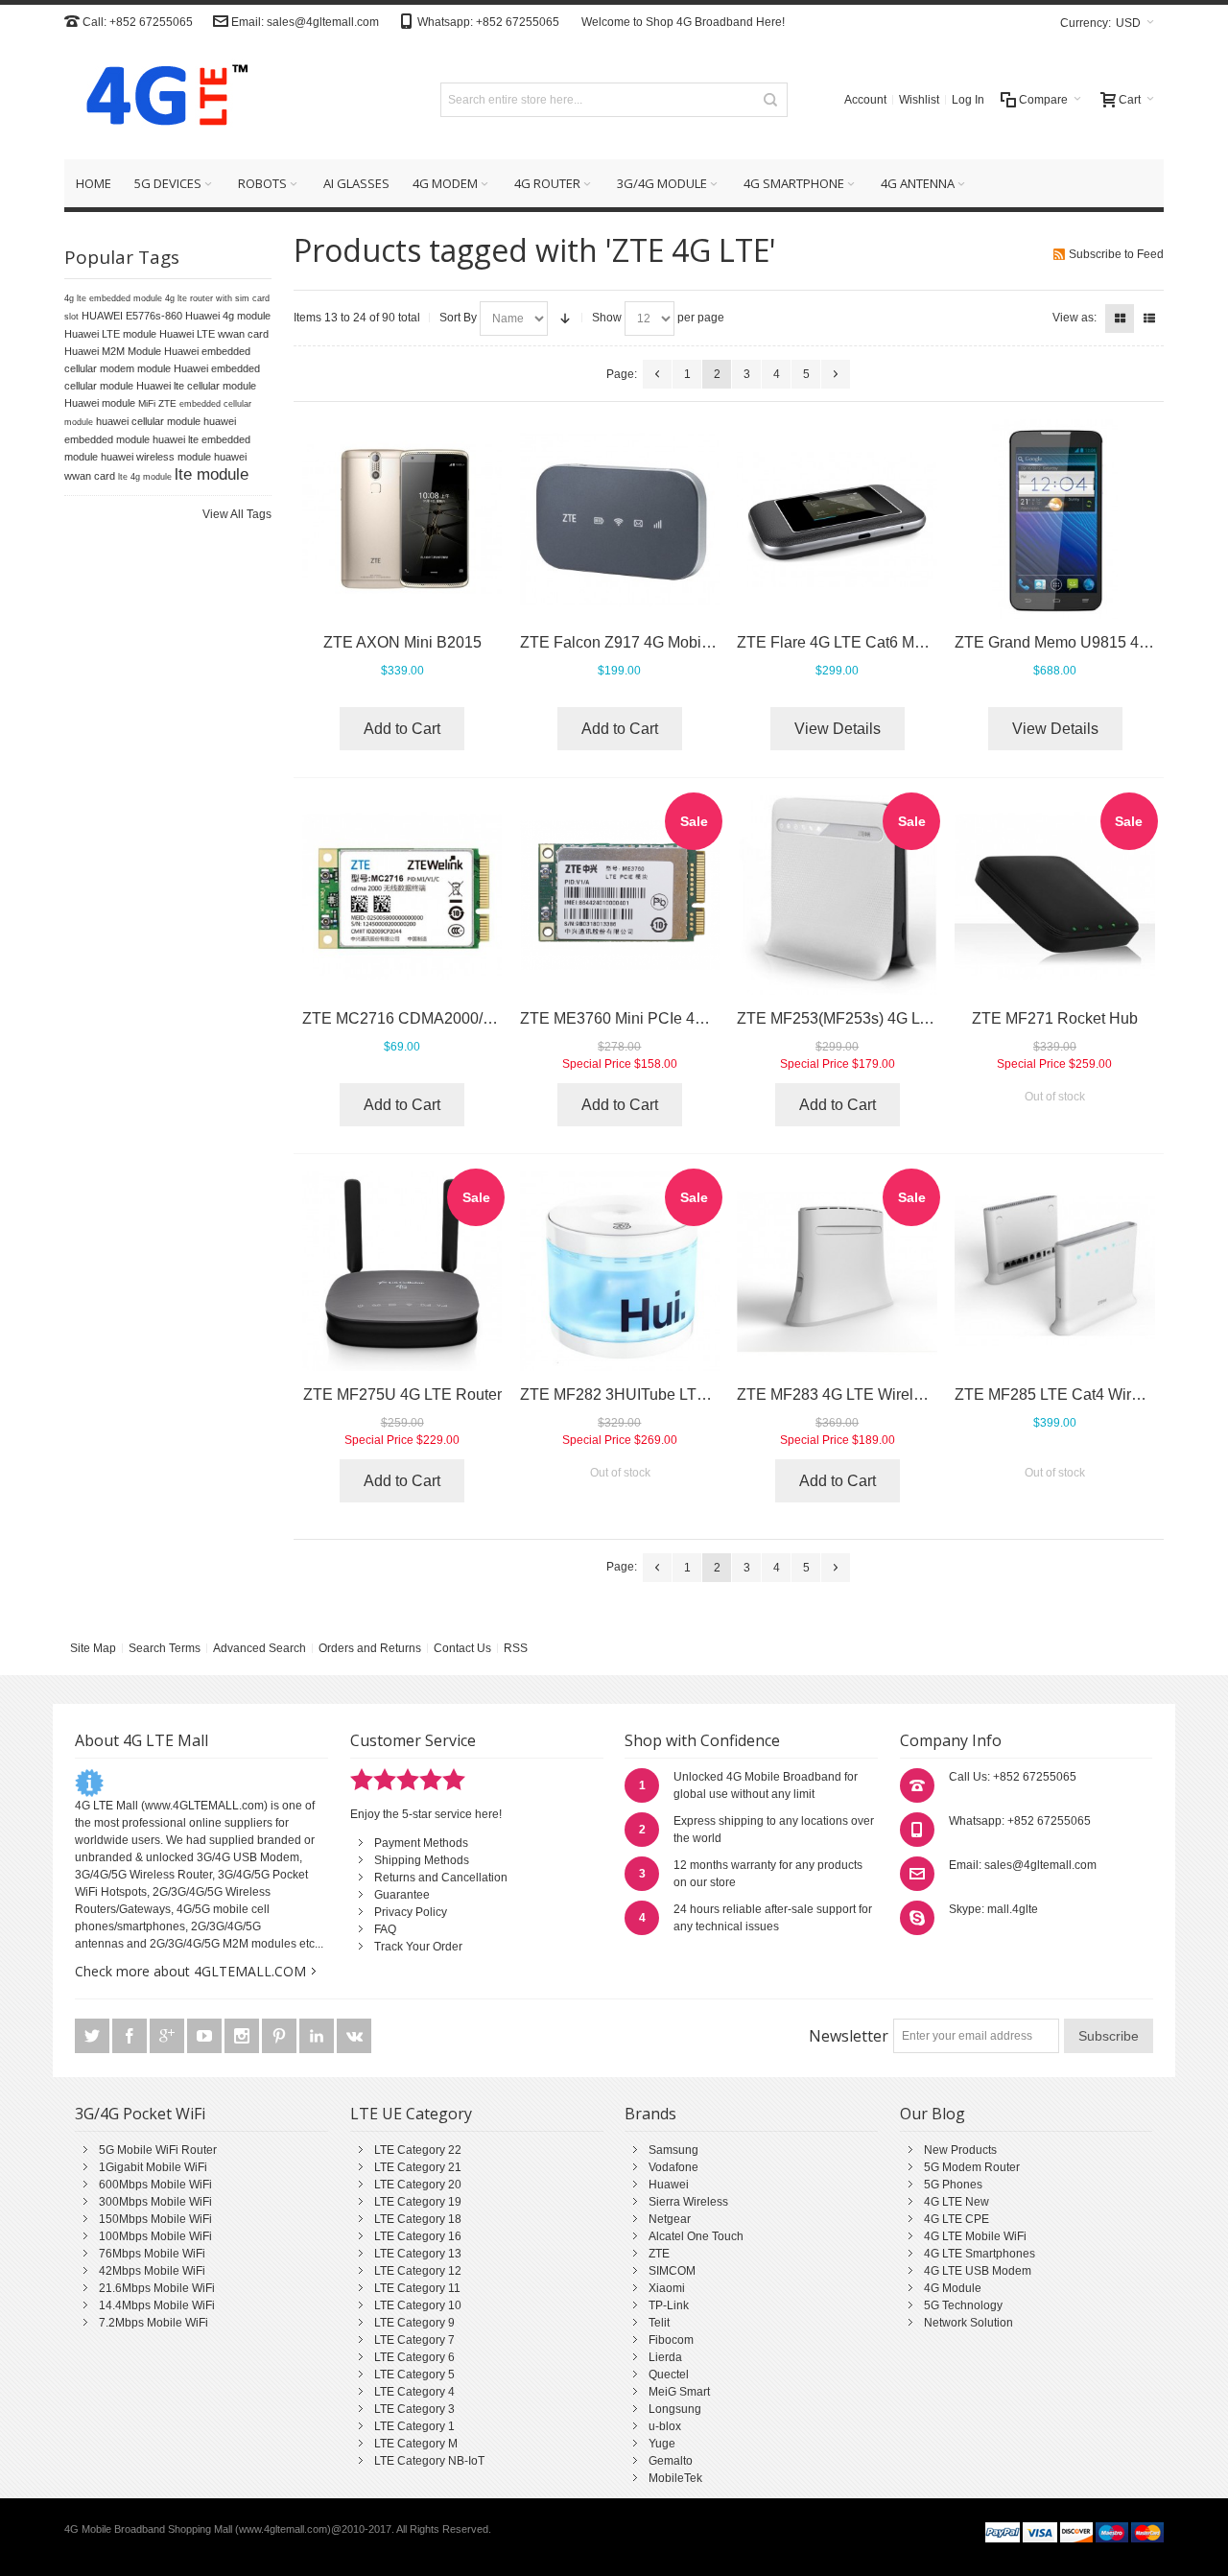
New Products (960, 2150)
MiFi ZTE (157, 403)
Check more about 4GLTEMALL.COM (190, 1971)
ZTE (659, 2254)
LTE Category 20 (418, 2185)
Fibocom (671, 2340)
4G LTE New (956, 2202)
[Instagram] (243, 2037)
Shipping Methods (422, 1860)
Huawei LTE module (110, 334)
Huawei (669, 2185)
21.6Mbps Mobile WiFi (157, 2288)
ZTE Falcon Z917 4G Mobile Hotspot (645, 642)
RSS (516, 1648)
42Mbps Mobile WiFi (152, 2271)
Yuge (662, 2444)
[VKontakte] (354, 2037)
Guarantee (402, 1895)
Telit (659, 2323)
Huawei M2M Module (113, 351)
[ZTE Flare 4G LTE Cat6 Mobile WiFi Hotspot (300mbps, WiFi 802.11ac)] (837, 520)
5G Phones (953, 2185)
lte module (212, 474)
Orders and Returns (370, 1648)
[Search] (770, 100)
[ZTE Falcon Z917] (620, 520)
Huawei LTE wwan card (214, 334)
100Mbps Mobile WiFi (155, 2236)
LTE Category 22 (418, 2150)
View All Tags (237, 514)
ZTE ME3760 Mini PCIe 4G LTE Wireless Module (688, 1018)
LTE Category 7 (414, 2340)
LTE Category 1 (414, 2426)
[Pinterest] (281, 2037)
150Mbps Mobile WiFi (155, 2219)
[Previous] (657, 374)
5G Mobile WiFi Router (158, 2150)
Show (607, 318)
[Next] (836, 374)
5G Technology (963, 2305)
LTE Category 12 (418, 2271)
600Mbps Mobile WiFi (155, 2185)
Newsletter (849, 2036)
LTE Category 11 (417, 2288)
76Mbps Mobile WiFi (152, 2254)
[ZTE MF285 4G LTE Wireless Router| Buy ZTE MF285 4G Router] (1055, 1272)
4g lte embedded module (113, 298)
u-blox (665, 2426)
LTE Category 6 (414, 2357)
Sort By (458, 318)
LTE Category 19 (418, 2202)
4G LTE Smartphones (980, 2254)
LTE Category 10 (418, 2305)
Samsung (673, 2150)
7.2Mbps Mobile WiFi (153, 2323)
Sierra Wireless (688, 2202)
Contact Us (462, 1648)
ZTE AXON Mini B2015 (402, 642)
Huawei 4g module (228, 316)
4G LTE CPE (956, 2219)
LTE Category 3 (414, 2409)
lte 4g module (145, 477)
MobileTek (675, 2478)
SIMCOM (672, 2271)
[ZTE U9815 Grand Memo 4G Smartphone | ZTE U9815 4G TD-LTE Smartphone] (1055, 520)
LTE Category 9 (414, 2323)
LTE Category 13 (418, 2254)
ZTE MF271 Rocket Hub (1055, 1018)
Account (865, 100)
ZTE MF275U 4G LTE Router (402, 1394)
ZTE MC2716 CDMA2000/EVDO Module (442, 1018)
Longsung (675, 2409)
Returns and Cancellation (441, 1878)
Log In (968, 100)
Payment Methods (421, 1843)
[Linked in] (318, 2037)
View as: (1074, 318)
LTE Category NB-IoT (429, 2461)
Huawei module (100, 403)
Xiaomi (667, 2288)
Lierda (665, 2357)
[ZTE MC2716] (402, 896)
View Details (838, 729)
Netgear (670, 2219)
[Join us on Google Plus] (168, 2037)
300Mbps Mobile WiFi (155, 2202)
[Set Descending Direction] (565, 319)
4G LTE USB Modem (978, 2271)
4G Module (953, 2288)
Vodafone (673, 2167)
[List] (1149, 319)
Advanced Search (260, 1648)
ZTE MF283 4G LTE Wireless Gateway (869, 1394)
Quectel (669, 2375)
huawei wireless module (156, 457)
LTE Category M (416, 2444)
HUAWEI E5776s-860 (132, 316)
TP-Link (669, 2305)
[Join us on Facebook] (131, 2037)
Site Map (93, 1648)
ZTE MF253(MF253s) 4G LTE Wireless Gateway (902, 1018)
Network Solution (968, 2323)
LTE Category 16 (418, 2236)
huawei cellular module (148, 421)
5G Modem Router (972, 2167)
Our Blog (933, 2114)
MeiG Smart (679, 2392)
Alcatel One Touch (696, 2236)
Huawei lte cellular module (196, 386)
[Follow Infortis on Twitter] (94, 2037)
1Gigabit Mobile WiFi (153, 2167)
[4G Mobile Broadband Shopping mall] (160, 99)
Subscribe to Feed (1116, 254)
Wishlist (919, 100)
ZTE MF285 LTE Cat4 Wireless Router (1086, 1394)
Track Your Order (418, 1947)
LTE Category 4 (414, 2392)
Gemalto (671, 2461)
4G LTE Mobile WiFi (975, 2236)
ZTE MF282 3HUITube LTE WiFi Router (656, 1394)
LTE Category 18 (418, 2219)
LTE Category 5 (414, 2375)
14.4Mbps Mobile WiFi (157, 2305)
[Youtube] (206, 2037)
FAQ (385, 1929)
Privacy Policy (411, 1912)
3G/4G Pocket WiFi (140, 2114)
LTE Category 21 (418, 2167)
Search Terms (165, 1648)
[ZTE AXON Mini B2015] (402, 520)
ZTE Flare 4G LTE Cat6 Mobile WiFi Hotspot (888, 642)
